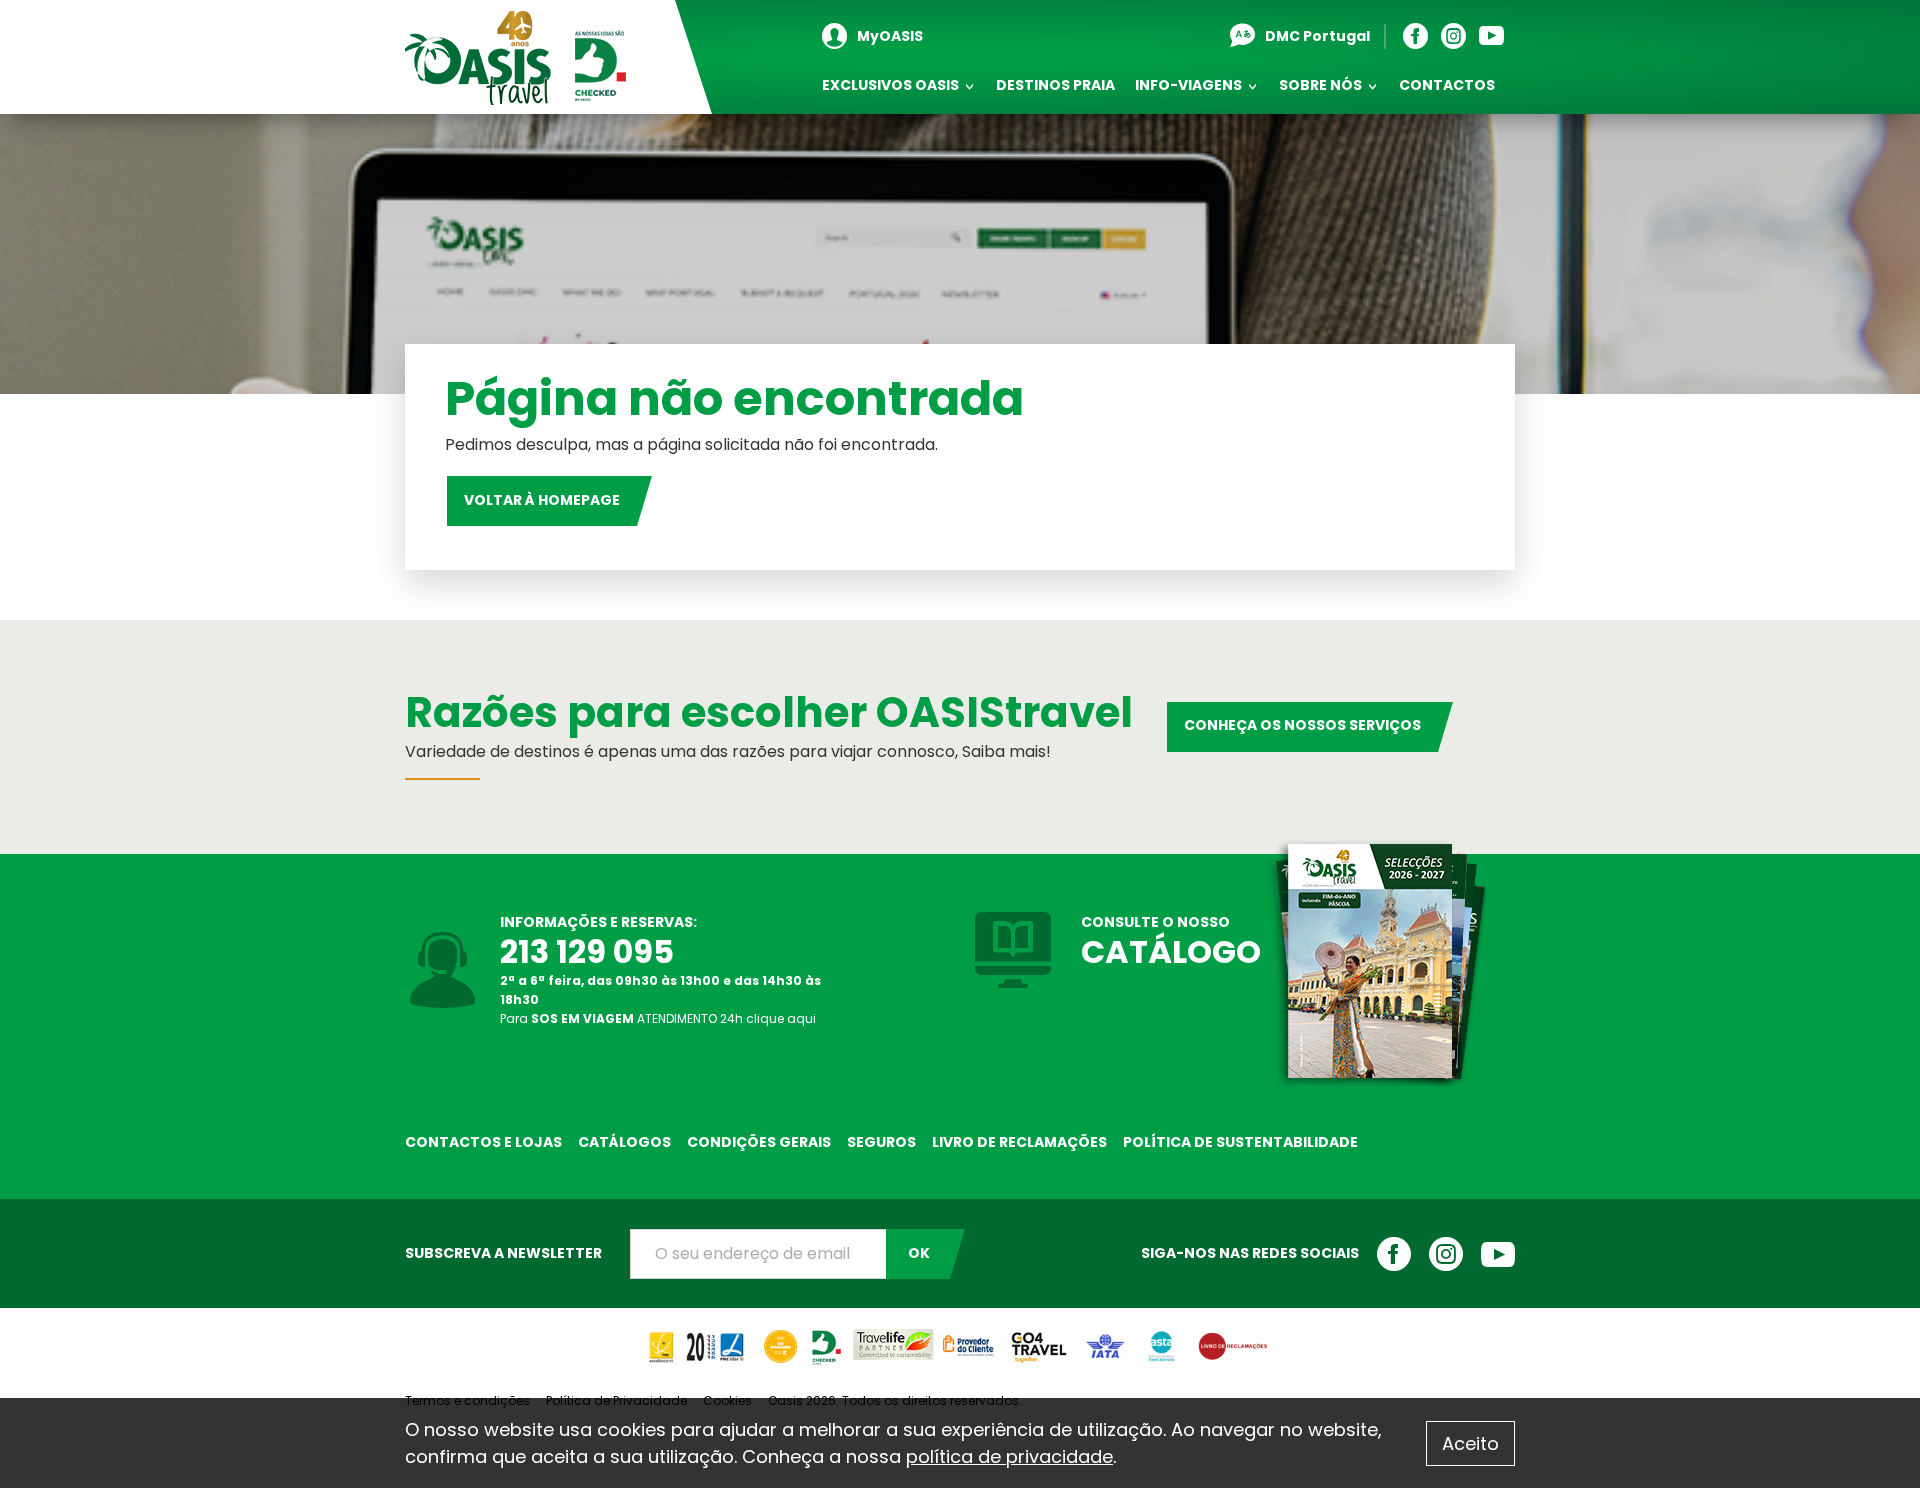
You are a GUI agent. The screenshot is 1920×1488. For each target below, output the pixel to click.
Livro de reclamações (1019, 1142)
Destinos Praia (1055, 85)
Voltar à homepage (542, 500)
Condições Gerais (759, 1142)
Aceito (1470, 1443)
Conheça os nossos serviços (1302, 725)
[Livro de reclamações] (1232, 1338)
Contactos (1447, 85)
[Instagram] (1458, 36)
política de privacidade (1009, 1456)
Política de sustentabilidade (1240, 1142)
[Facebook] (1420, 36)
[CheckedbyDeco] (825, 1338)
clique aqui (781, 1018)
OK (919, 1253)
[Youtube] (1496, 36)
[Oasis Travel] (517, 57)
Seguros (881, 1142)
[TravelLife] (893, 1338)
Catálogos (624, 1142)
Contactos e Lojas (483, 1142)
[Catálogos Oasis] (1375, 961)
